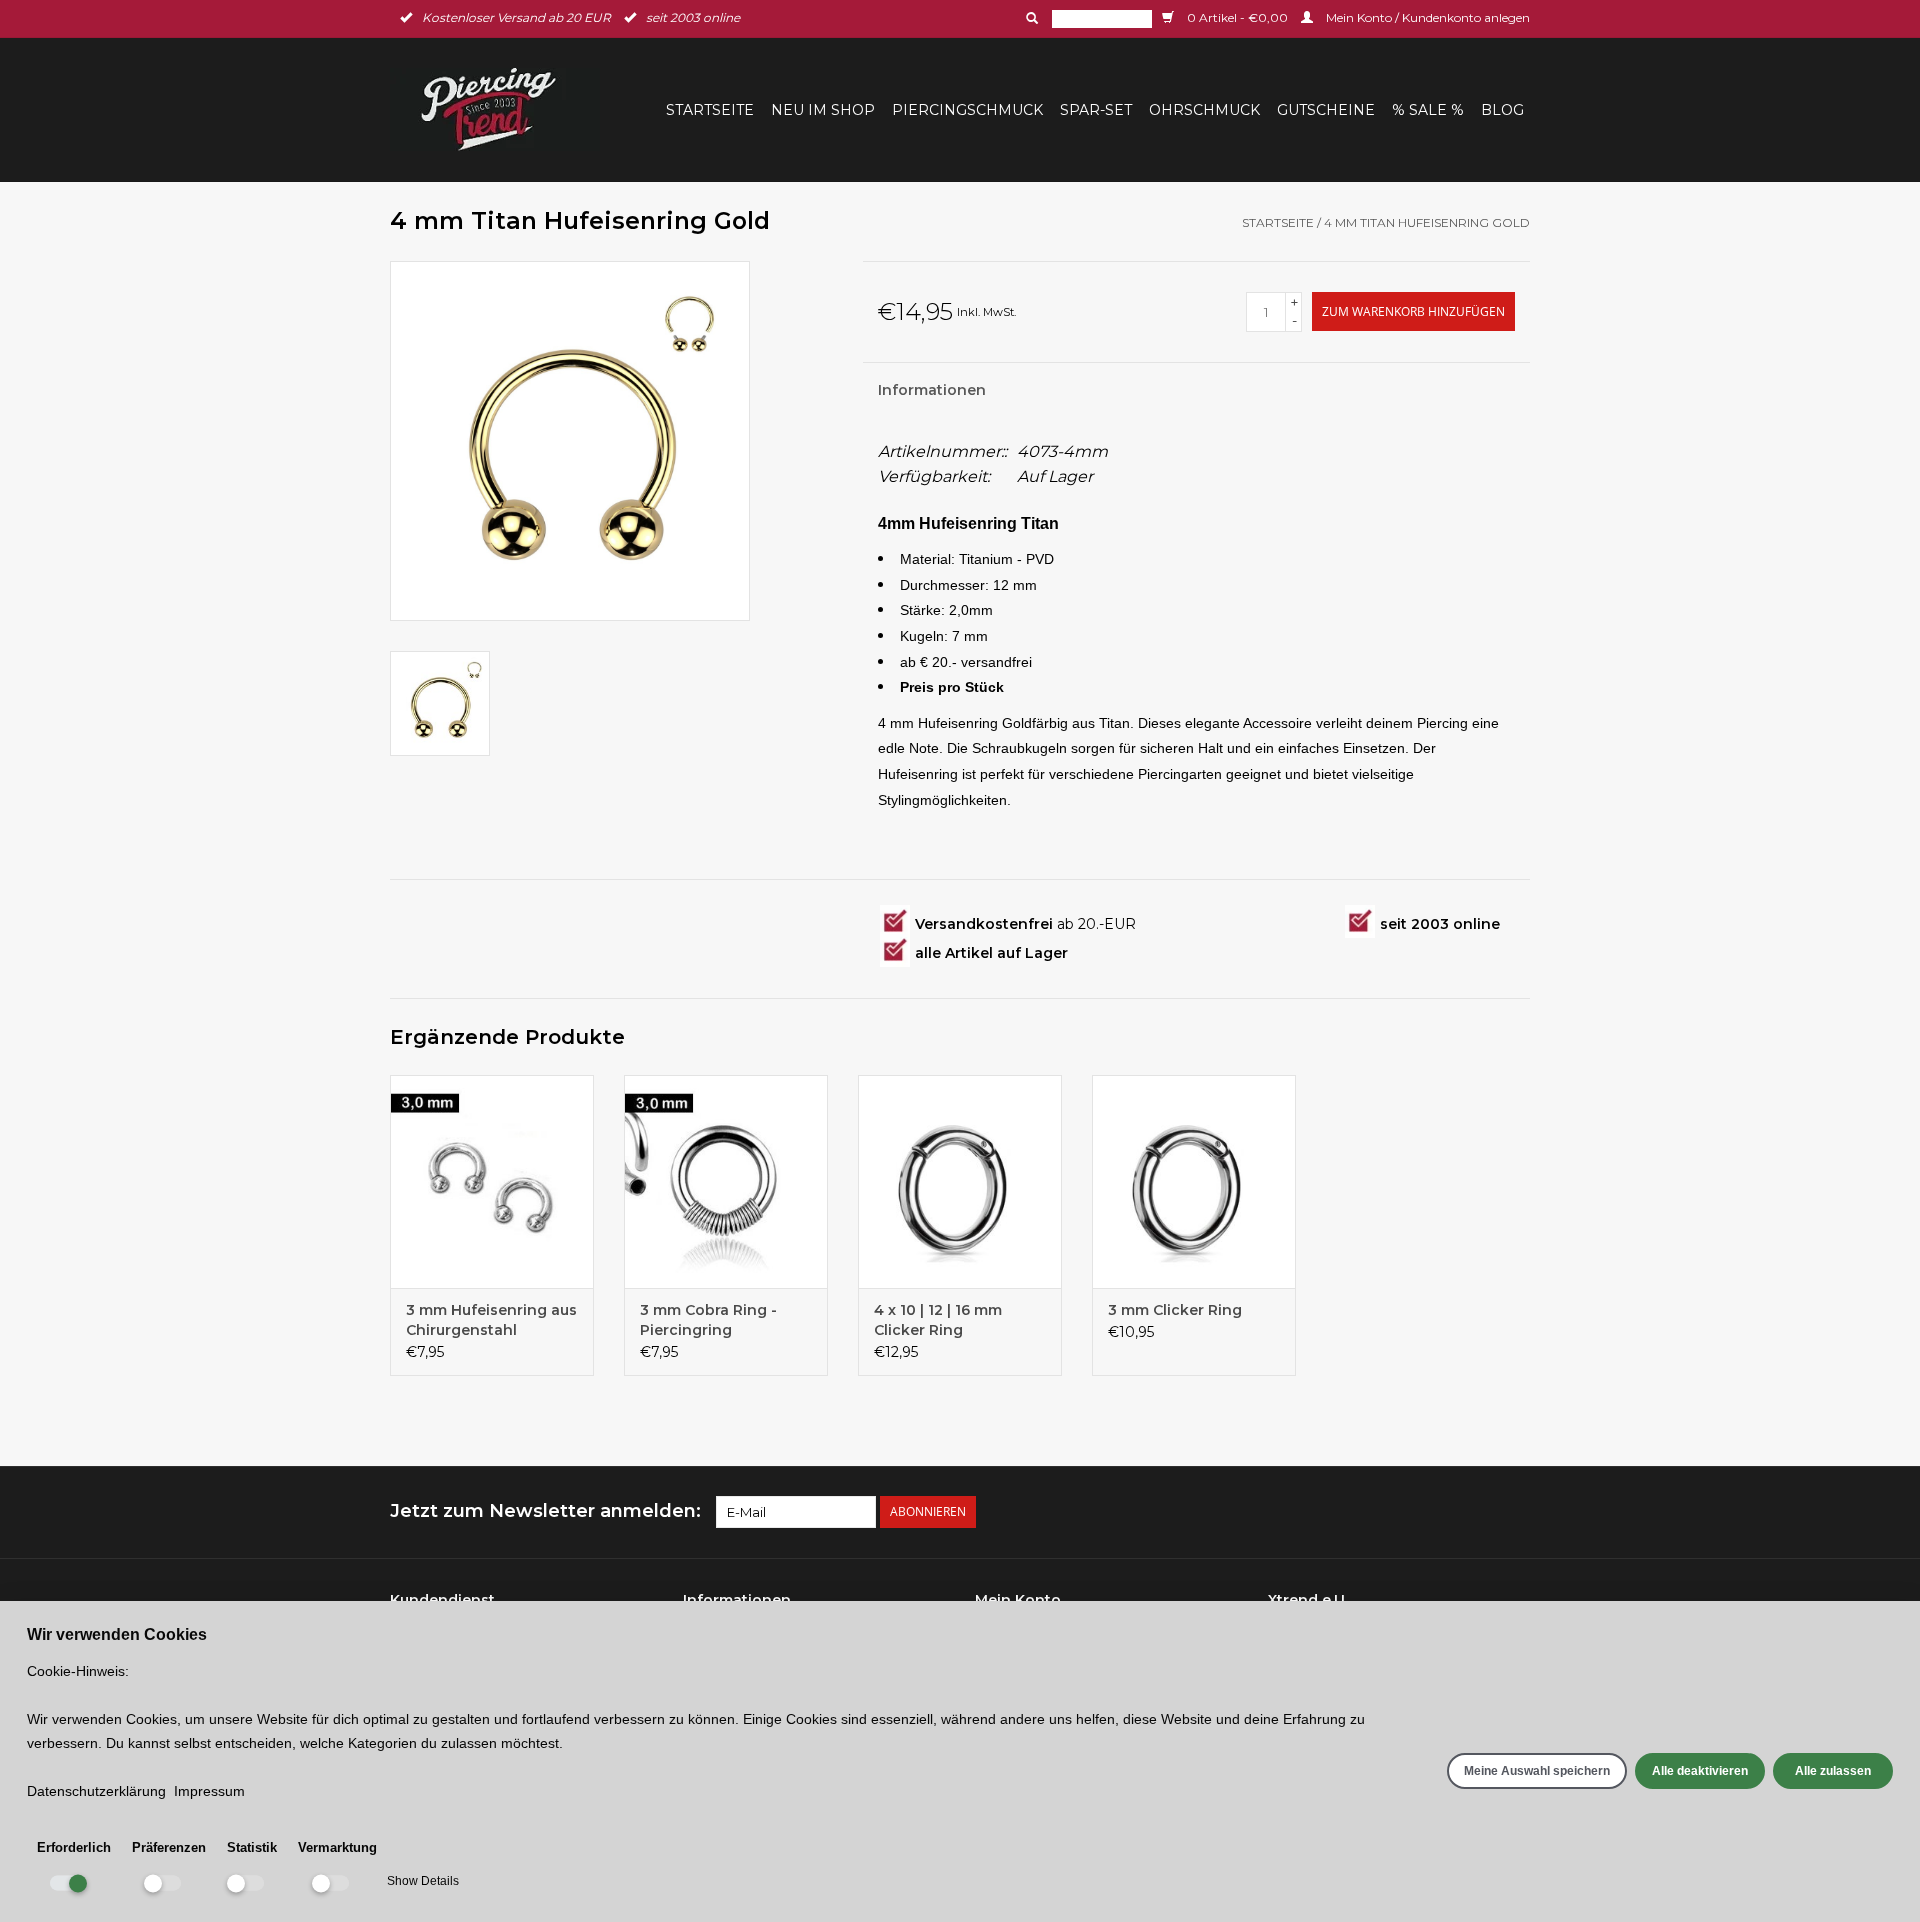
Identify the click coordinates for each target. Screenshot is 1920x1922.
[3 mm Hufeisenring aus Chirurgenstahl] (492, 1182)
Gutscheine (1326, 110)
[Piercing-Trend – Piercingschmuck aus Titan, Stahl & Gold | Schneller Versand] (501, 109)
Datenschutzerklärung (96, 1791)
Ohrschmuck (1204, 110)
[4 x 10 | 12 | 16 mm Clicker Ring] (960, 1182)
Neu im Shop (823, 110)
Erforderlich (74, 1847)
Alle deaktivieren (1700, 1771)
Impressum (209, 1791)
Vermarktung (337, 1847)
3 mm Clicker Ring (1175, 1310)
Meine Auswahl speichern (1537, 1771)
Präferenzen (169, 1847)
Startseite (710, 110)
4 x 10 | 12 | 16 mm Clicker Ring (938, 1320)
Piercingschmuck (967, 110)
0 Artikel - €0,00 (1237, 17)
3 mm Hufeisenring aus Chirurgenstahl (491, 1320)
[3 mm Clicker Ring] (1194, 1182)
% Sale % (1428, 110)
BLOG (1502, 110)
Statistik (252, 1847)
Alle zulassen (1833, 1771)
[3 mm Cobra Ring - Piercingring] (726, 1182)
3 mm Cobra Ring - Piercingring (708, 1320)
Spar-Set (1096, 110)
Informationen (932, 390)
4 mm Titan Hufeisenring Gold (1427, 222)
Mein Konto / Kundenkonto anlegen (1426, 17)
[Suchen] (1030, 18)
